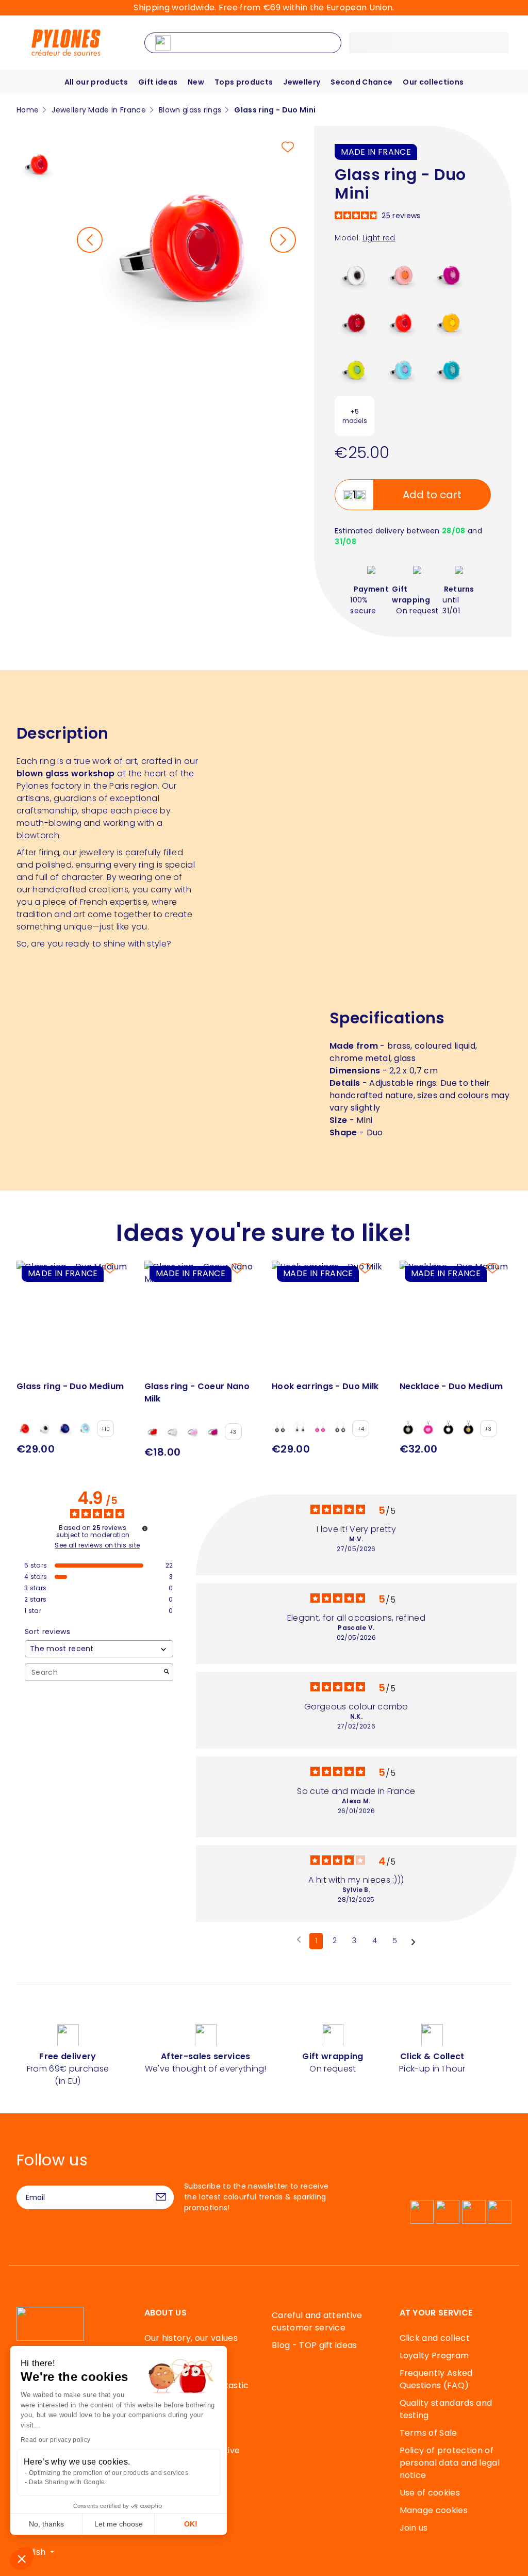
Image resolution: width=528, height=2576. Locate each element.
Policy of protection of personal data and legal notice (450, 2463)
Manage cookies (434, 2510)
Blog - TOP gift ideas (315, 2345)
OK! (191, 2524)
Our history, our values (191, 2338)
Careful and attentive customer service (317, 2321)
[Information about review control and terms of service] (145, 1528)
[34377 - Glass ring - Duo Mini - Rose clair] (402, 273)
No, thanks (46, 2524)
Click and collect (435, 2338)
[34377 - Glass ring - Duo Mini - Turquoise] (449, 368)
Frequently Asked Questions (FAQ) (436, 2379)
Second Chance (361, 82)
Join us (414, 2528)
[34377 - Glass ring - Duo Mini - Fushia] (449, 273)
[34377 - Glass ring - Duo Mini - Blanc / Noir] (354, 273)
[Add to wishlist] (288, 147)
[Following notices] (413, 1942)
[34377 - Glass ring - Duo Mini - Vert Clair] (354, 368)
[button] (22, 2558)
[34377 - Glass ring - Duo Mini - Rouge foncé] (354, 321)
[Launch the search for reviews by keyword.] (167, 1673)
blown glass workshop (65, 773)
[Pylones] (66, 42)
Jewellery (302, 82)
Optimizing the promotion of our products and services (109, 2473)
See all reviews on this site (97, 1545)
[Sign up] (161, 2197)
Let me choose (119, 2524)
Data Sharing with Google (67, 2482)
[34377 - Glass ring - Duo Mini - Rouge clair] (402, 321)
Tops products (244, 82)
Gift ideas (158, 82)
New (196, 82)
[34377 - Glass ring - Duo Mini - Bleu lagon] (402, 368)
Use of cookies (430, 2493)
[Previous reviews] (299, 1940)
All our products (96, 82)
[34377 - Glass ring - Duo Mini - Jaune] (449, 321)
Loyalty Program (434, 2355)
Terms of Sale (428, 2433)
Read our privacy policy (55, 2440)
